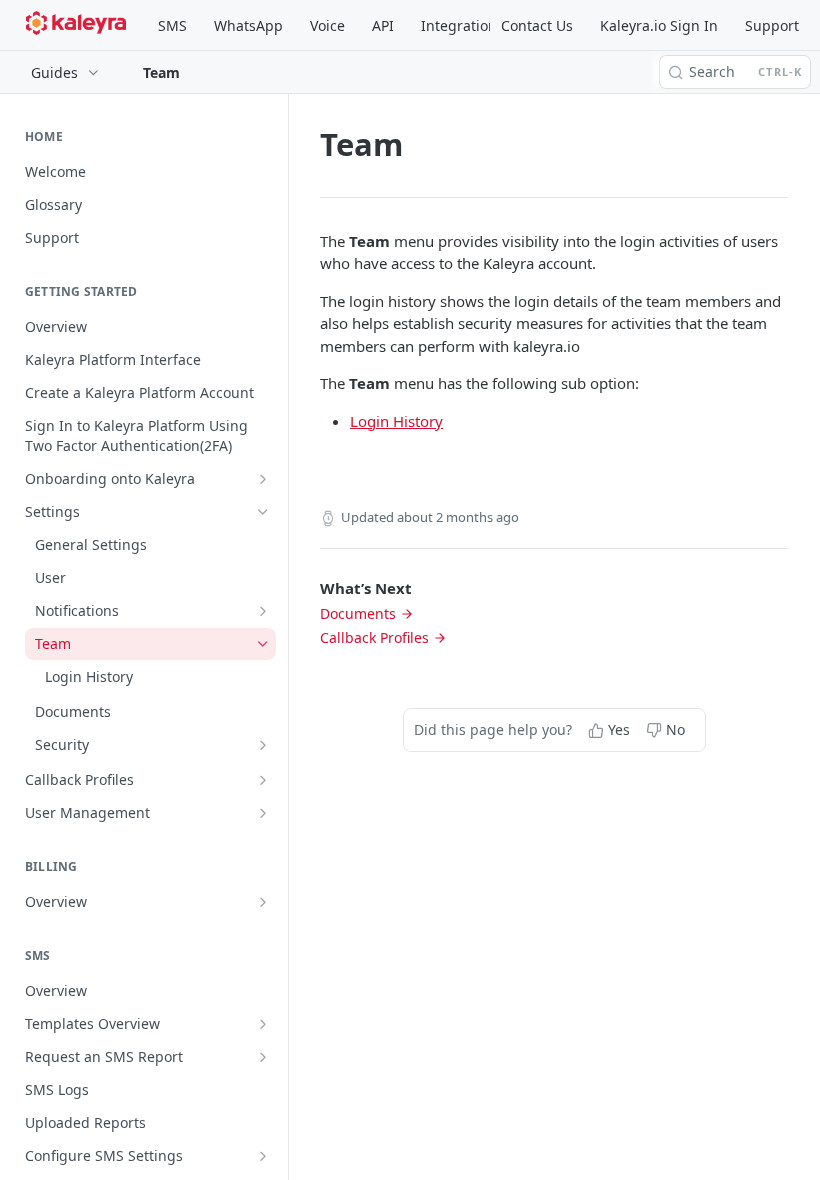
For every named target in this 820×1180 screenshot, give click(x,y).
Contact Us (537, 25)
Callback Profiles (374, 637)
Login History (396, 421)
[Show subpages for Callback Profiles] (263, 780)
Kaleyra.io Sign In (659, 25)
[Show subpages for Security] (263, 745)
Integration (459, 25)
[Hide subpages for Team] (263, 644)
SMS (172, 25)
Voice (327, 25)
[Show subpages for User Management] (263, 813)
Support (772, 25)
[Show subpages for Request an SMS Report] (263, 1057)
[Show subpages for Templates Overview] (263, 1024)
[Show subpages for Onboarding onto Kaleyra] (263, 479)
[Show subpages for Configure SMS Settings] (263, 1156)
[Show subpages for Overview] (263, 902)
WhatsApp (248, 25)
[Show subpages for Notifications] (263, 611)
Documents (358, 613)
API (383, 25)
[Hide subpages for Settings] (263, 512)
